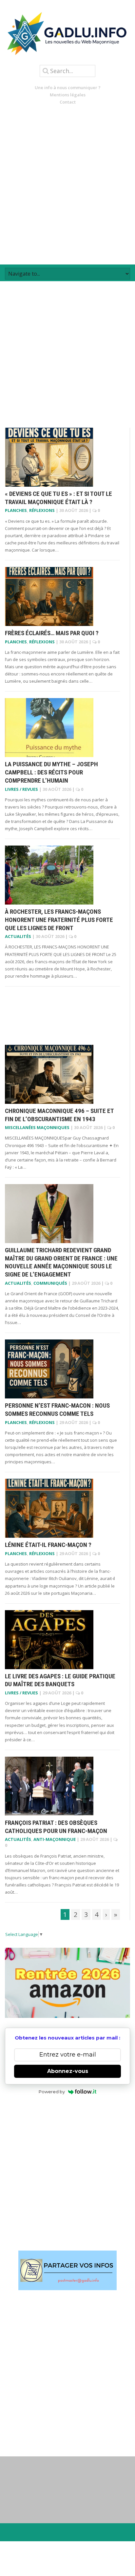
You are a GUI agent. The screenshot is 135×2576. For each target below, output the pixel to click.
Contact (68, 102)
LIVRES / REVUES (21, 789)
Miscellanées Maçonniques (37, 1127)
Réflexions (42, 510)
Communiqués (50, 1283)
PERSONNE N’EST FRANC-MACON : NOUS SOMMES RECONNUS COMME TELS (57, 1410)
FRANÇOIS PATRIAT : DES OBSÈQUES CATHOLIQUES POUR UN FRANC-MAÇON (56, 1827)
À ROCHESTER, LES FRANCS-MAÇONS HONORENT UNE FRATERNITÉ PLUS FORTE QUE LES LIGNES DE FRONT (59, 920)
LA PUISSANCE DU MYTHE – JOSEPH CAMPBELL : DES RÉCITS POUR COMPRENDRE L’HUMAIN (51, 772)
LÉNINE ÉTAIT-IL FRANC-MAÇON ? (48, 1545)
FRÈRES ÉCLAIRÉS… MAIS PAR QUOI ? (52, 633)
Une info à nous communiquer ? (68, 88)
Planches (16, 510)
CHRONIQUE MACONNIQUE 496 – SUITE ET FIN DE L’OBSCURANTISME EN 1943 (59, 1115)
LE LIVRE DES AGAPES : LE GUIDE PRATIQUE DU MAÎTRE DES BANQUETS (60, 1680)
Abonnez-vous (68, 2071)
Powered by (52, 2092)
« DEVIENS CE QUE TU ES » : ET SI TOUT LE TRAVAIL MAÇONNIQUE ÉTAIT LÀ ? (58, 498)
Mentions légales (68, 95)
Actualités (18, 936)
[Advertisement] (67, 185)
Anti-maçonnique (55, 1839)
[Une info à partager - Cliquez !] (67, 2270)
